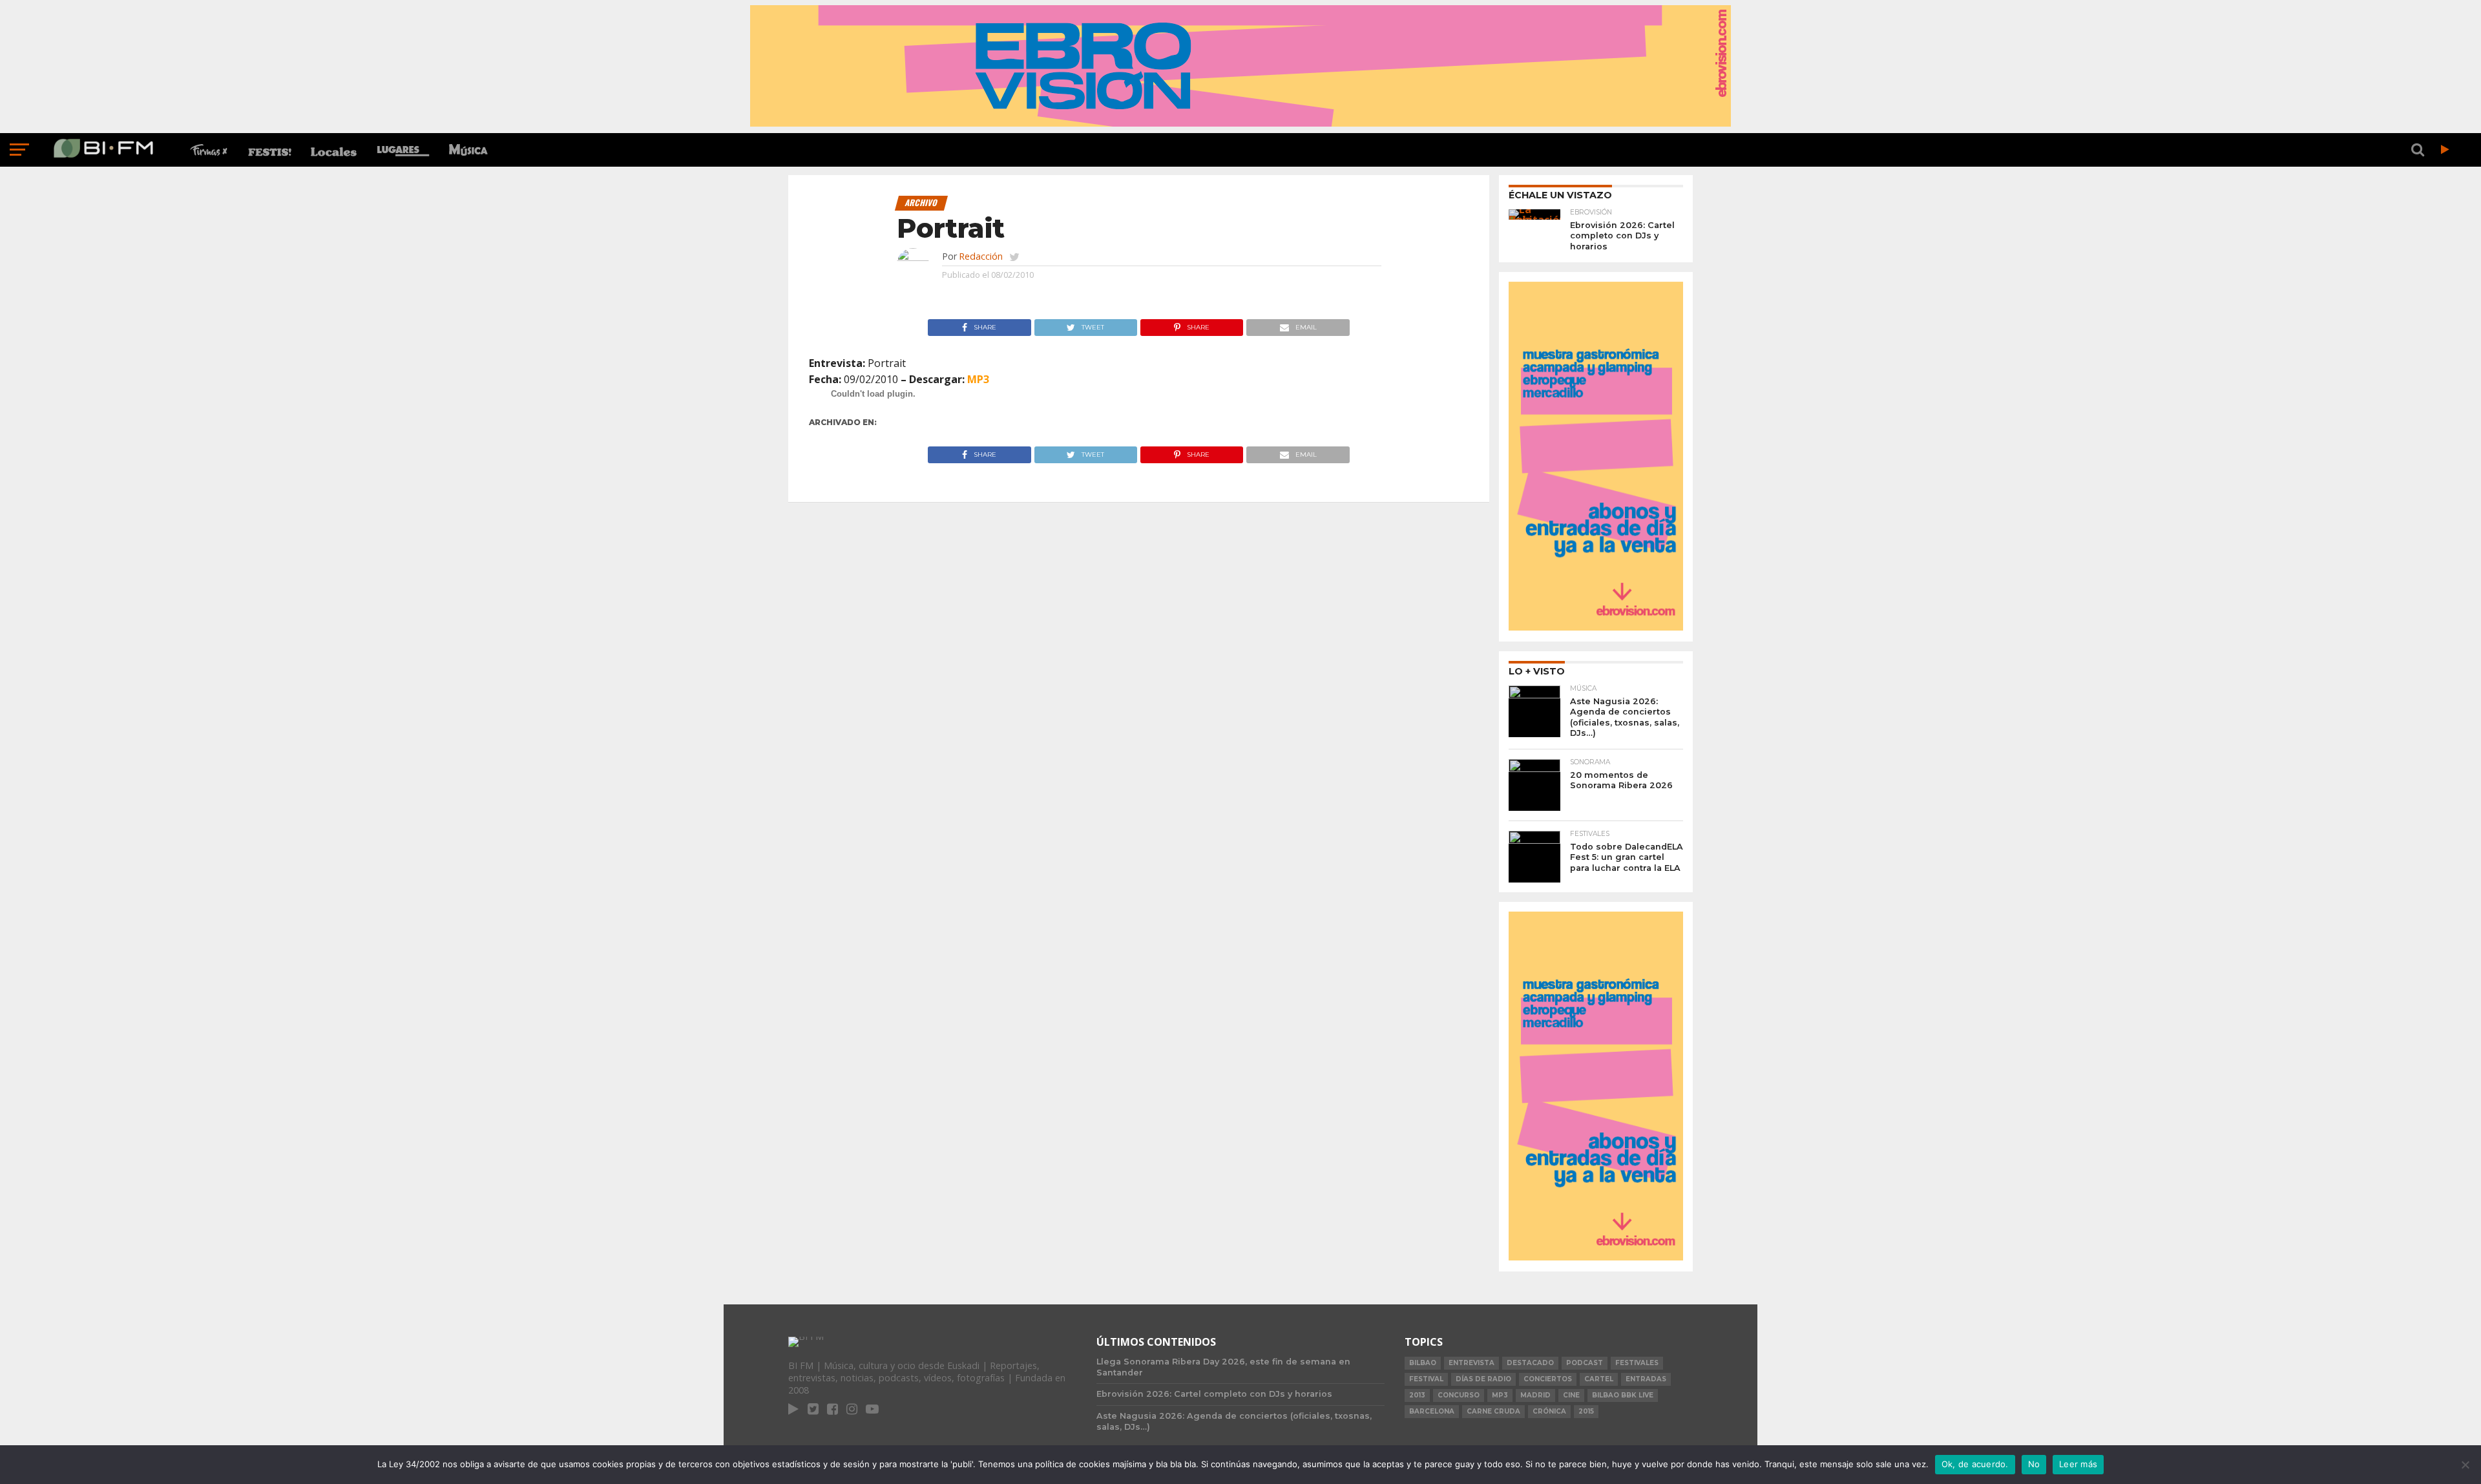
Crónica (1549, 1411)
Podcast (1585, 1363)
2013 (1417, 1395)
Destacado (1530, 1363)
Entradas (1646, 1379)
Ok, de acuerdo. (1975, 1464)
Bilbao (1423, 1363)
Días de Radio (1483, 1379)
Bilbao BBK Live (1623, 1395)
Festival (1426, 1379)
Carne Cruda (1493, 1411)
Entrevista (1471, 1363)
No (2034, 1464)
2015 (1586, 1411)
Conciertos (1548, 1379)
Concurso (1459, 1395)
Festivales (1637, 1363)
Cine (1571, 1395)
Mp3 (1500, 1395)
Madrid (1535, 1395)
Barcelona (1432, 1411)
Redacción (981, 256)
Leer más (2078, 1464)
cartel (1599, 1379)
